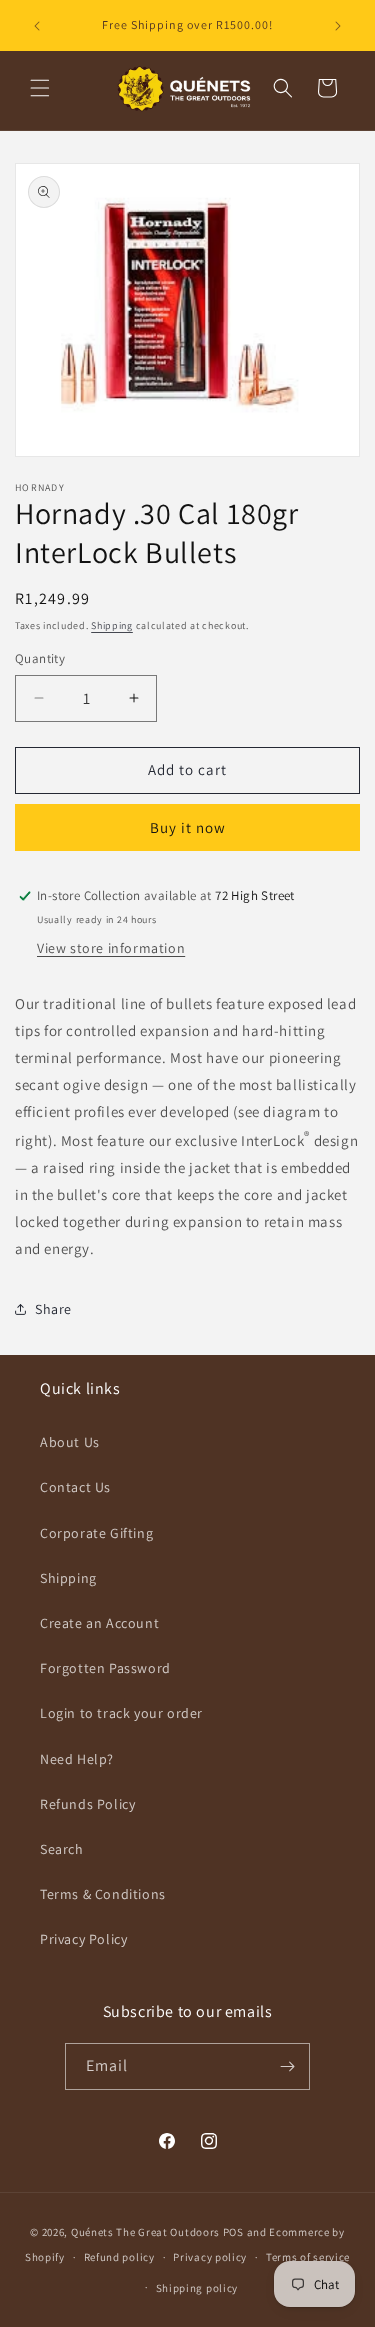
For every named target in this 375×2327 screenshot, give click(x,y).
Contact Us (75, 1487)
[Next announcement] (338, 26)
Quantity (40, 658)
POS (233, 2232)
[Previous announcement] (37, 26)
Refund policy (119, 2257)
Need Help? (77, 1759)
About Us (70, 1442)
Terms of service (308, 2257)
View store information (111, 948)
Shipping (112, 625)
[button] (40, 88)
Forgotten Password (105, 1668)
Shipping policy (197, 2288)
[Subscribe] (287, 2066)
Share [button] (53, 1309)
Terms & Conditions (103, 1894)
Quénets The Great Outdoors (145, 2232)
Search (62, 1849)
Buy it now (188, 827)
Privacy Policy (83, 1939)
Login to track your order (121, 1713)
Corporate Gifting (96, 1533)
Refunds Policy (87, 1804)
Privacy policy (210, 2257)
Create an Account (99, 1623)
